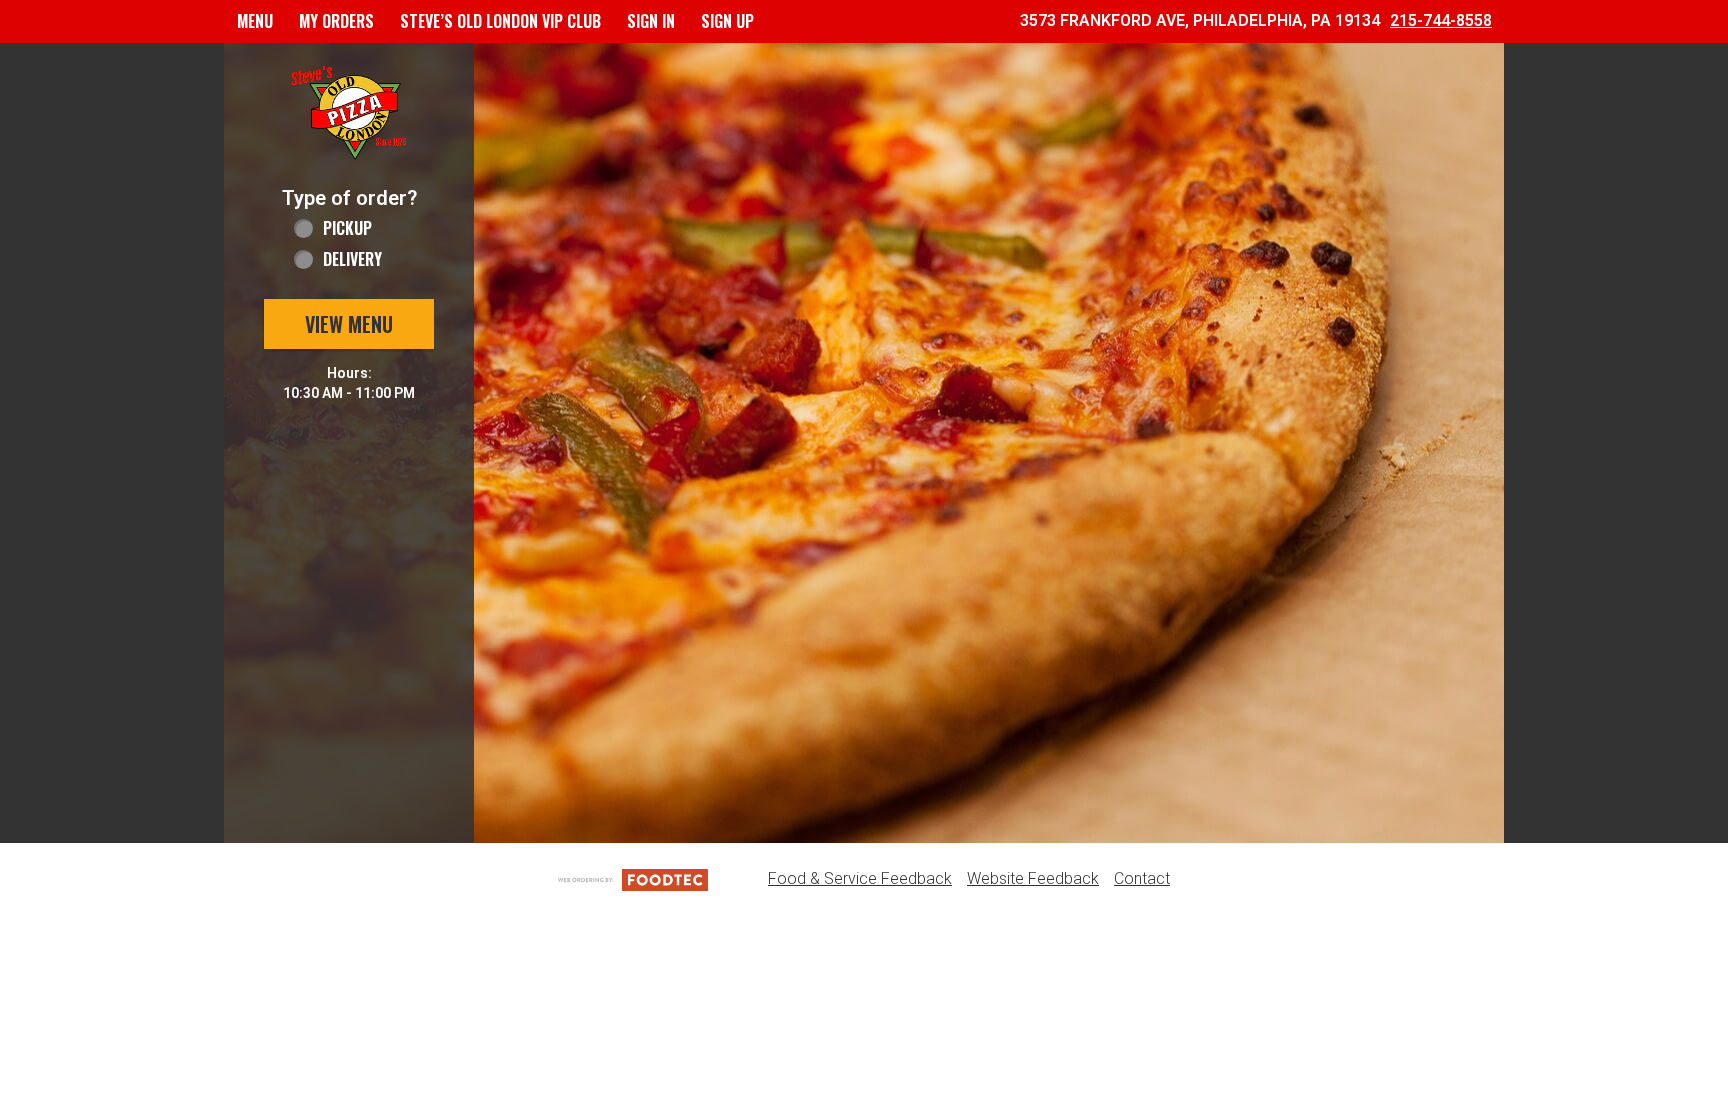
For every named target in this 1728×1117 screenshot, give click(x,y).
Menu (255, 21)
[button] (349, 113)
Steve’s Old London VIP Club (500, 21)
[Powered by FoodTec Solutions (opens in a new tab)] (633, 878)
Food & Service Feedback (860, 878)
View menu (349, 324)
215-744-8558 (1441, 20)
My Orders (336, 21)
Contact (1142, 878)
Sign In (651, 21)
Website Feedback (1033, 878)
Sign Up (727, 21)
